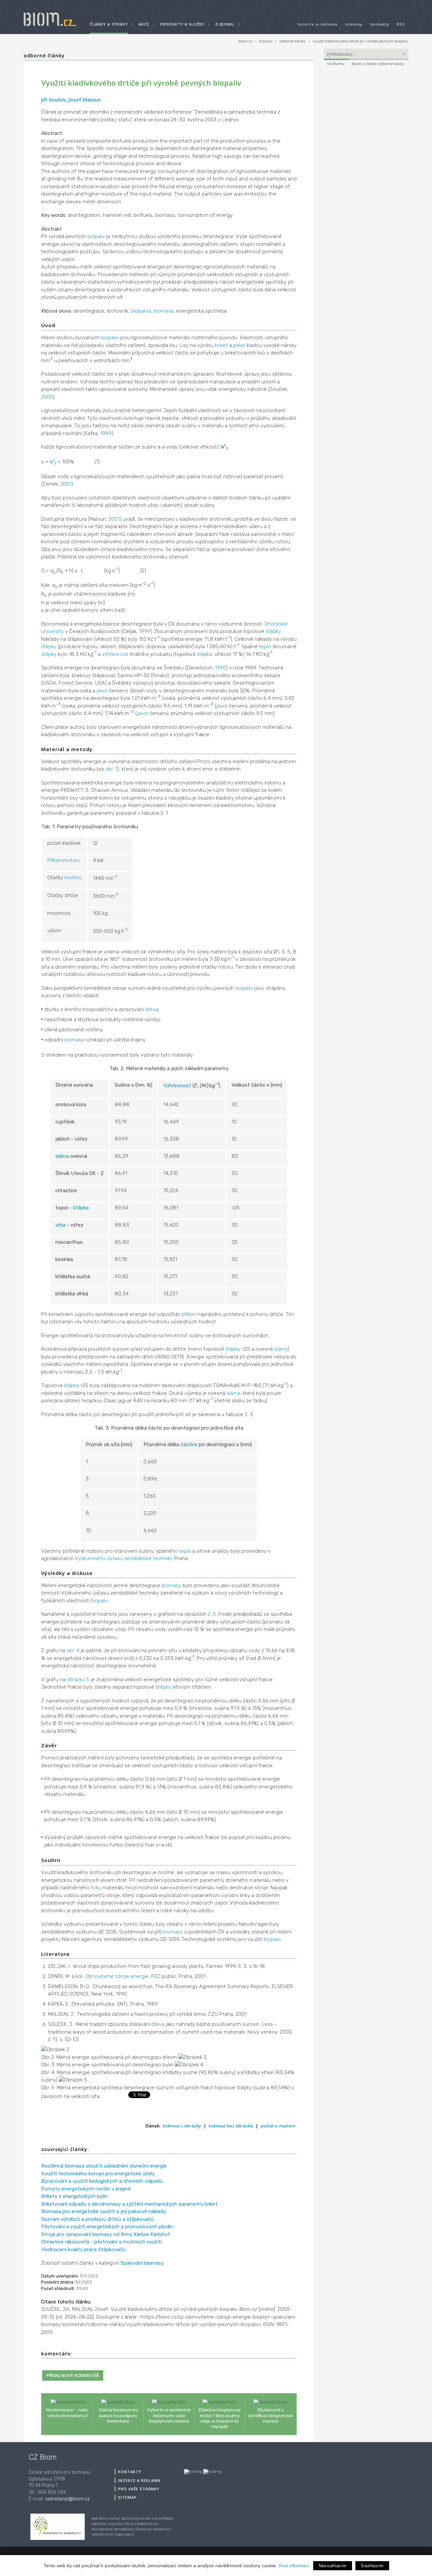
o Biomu (225, 24)
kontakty (380, 24)
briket (221, 345)
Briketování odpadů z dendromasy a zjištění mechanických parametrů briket (129, 2204)
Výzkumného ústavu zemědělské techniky (124, 1558)
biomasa (164, 311)
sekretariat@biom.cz (67, 2499)
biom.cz (245, 41)
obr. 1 (111, 769)
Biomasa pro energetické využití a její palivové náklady (104, 2211)
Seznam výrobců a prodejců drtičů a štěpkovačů (98, 2219)
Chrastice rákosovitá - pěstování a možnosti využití (101, 2242)
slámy (281, 1349)
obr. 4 (73, 1651)
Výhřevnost (177, 1086)
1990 (221, 668)
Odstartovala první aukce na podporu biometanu (118, 2415)
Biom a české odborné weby (378, 64)
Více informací (294, 2566)
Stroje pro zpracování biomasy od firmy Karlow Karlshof (106, 2234)
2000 (47, 397)
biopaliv (96, 236)
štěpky (273, 631)
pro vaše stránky (139, 2489)
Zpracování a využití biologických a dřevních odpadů (102, 2181)
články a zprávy (109, 24)
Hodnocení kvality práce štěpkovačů (83, 2250)
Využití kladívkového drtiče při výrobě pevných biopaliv (360, 41)
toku (96, 1888)
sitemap (354, 24)
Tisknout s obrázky (182, 2126)
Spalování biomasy (142, 2263)
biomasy (171, 1585)
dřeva (152, 1009)
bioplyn (266, 41)
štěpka (204, 654)
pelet (239, 345)
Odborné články (44, 55)
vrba (60, 1225)
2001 (66, 484)
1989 (106, 433)
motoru (72, 860)
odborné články (292, 41)
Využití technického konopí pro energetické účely (98, 2174)
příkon (189, 1314)
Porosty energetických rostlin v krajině (86, 2189)
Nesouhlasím (333, 2566)
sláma (62, 1156)
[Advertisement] (366, 113)
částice (189, 1444)
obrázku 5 (78, 1680)
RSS (401, 24)
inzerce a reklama (318, 24)
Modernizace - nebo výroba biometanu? (67, 2412)
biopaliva (141, 311)
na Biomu (336, 64)
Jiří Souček (53, 99)
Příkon (55, 860)
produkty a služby (182, 24)
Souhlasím (372, 2566)
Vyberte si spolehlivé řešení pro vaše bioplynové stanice (169, 2415)
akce (144, 24)
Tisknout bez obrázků (231, 2126)
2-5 (212, 1614)
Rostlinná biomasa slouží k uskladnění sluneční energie (104, 2166)
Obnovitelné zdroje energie (117, 1976)
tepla (185, 1551)
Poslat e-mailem (278, 2126)
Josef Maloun (85, 99)
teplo (265, 647)
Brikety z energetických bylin (74, 2196)
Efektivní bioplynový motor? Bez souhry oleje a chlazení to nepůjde (220, 2418)
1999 (145, 631)
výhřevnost (115, 654)
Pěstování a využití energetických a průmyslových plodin (107, 2227)
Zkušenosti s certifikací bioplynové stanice (271, 2415)
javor (102, 691)
